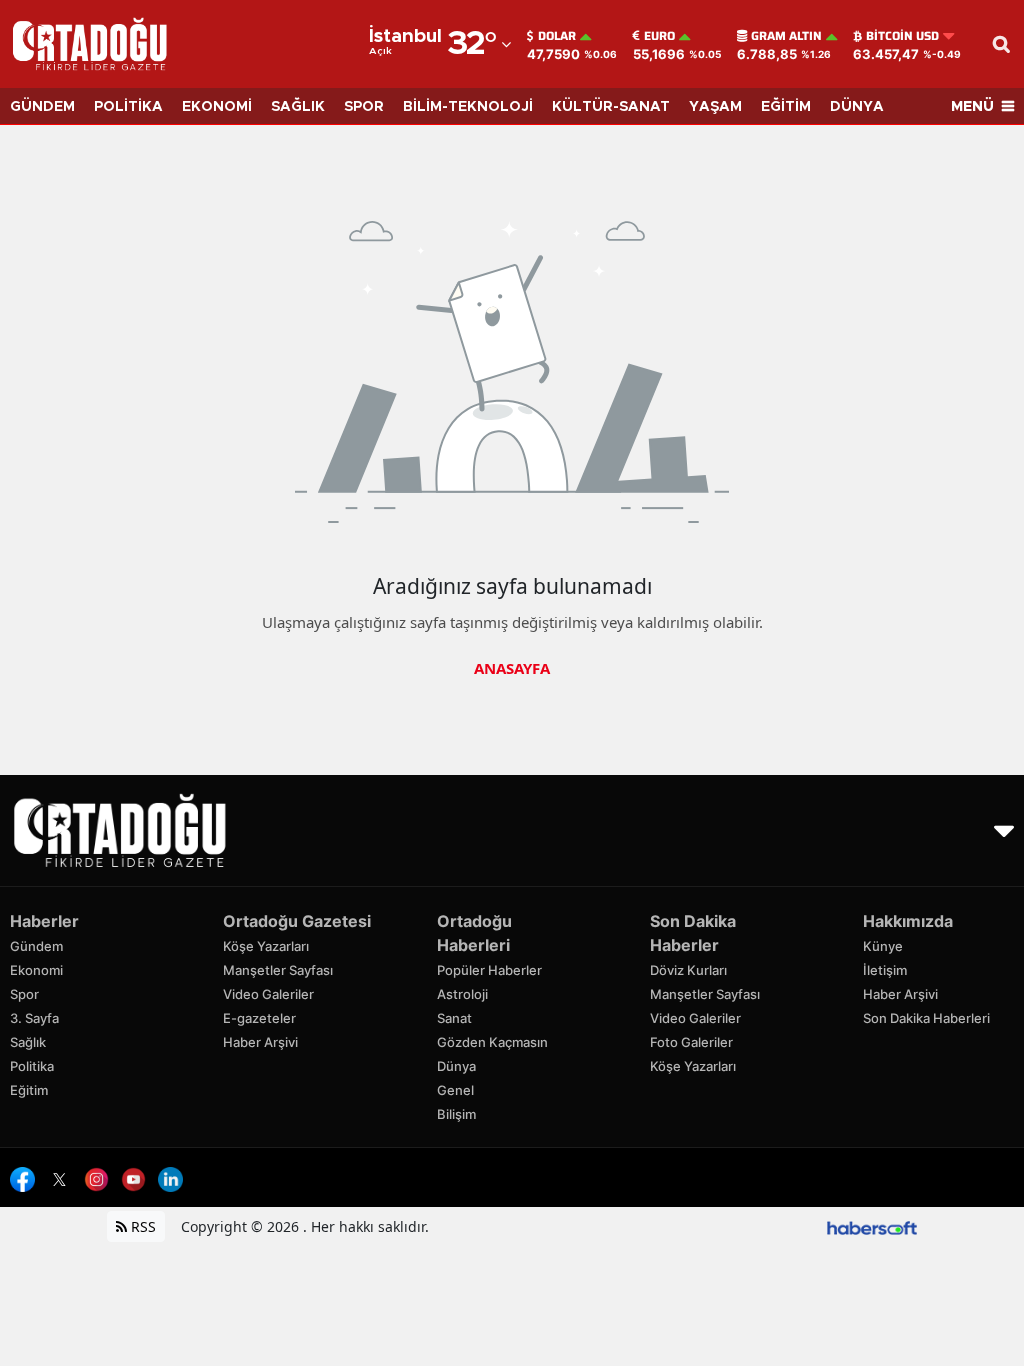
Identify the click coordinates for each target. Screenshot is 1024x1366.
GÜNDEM (42, 107)
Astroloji (462, 994)
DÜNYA (857, 107)
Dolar (557, 36)
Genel (455, 1090)
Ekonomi (36, 970)
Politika (32, 1066)
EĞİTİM (786, 107)
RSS (141, 1226)
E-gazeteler (259, 1018)
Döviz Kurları (688, 970)
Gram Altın (786, 36)
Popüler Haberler (489, 970)
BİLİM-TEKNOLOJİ (468, 107)
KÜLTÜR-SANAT (611, 107)
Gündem (36, 946)
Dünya (456, 1066)
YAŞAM (715, 107)
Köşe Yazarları (266, 946)
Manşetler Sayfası (278, 970)
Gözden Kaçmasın (492, 1042)
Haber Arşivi (260, 1042)
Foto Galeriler (691, 1042)
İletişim (885, 970)
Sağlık (28, 1042)
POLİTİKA (128, 107)
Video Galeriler (268, 994)
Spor (24, 994)
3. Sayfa (34, 1018)
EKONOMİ (217, 107)
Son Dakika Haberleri (926, 1018)
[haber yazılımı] (872, 1226)
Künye (883, 946)
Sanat (454, 1018)
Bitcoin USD (902, 36)
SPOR (364, 107)
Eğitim (29, 1090)
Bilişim (456, 1114)
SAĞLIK (298, 107)
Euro (659, 36)
